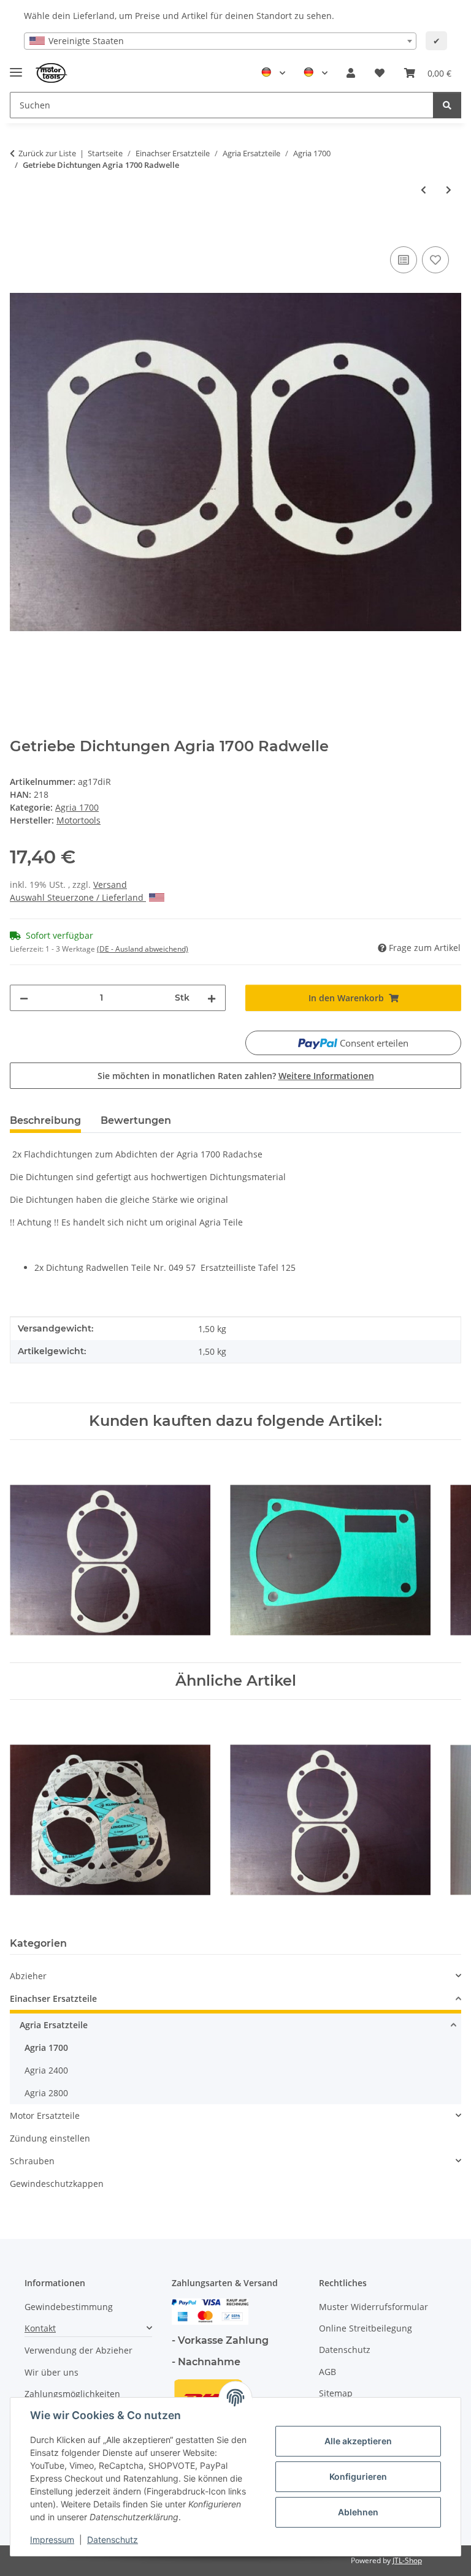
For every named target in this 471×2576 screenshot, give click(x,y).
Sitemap (336, 2393)
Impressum (52, 2540)
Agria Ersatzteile (54, 2025)
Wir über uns (52, 2372)
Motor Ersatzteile (45, 2116)
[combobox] (220, 41)
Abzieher (28, 1976)
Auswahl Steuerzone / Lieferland (78, 897)
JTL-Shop (407, 2560)
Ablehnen (358, 2512)
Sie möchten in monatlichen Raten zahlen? (236, 1076)
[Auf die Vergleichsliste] (404, 260)
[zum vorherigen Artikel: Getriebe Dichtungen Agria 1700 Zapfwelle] (423, 190)
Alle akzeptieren (358, 2441)
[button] (351, 73)
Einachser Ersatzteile (53, 1998)
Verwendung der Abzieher (78, 2350)
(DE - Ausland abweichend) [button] (143, 949)
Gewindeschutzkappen (57, 2184)
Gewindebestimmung (69, 2307)
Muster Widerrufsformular (373, 2307)
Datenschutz (113, 2540)
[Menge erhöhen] (212, 998)
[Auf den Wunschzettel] (435, 260)
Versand (110, 885)
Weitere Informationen (326, 1076)
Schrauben (32, 2161)
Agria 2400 (46, 2070)
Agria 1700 (77, 807)
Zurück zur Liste (47, 153)
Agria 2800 (46, 2093)
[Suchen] (447, 105)
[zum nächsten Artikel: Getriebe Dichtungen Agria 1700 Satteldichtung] (449, 190)
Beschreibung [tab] (45, 1120)
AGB (327, 2372)
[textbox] (220, 41)
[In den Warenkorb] (20, 230)
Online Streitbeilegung (366, 2328)
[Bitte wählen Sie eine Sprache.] (273, 73)
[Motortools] (52, 73)
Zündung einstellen (50, 2138)
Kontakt (40, 2328)
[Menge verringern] (24, 998)
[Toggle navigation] (16, 67)
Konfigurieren (358, 2476)
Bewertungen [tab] (136, 1120)
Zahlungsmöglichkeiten (72, 2394)
